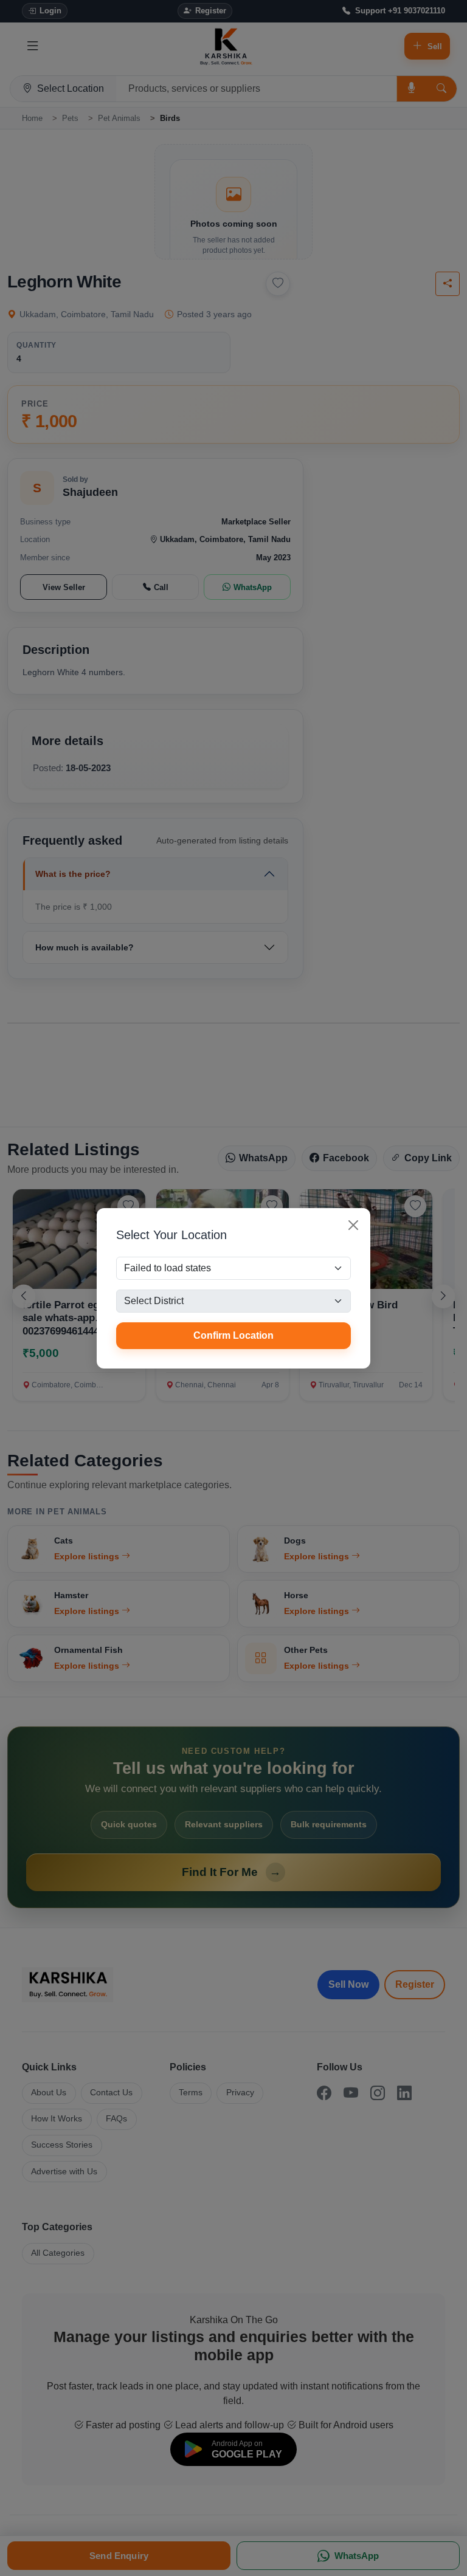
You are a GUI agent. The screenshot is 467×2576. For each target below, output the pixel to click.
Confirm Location (233, 1335)
